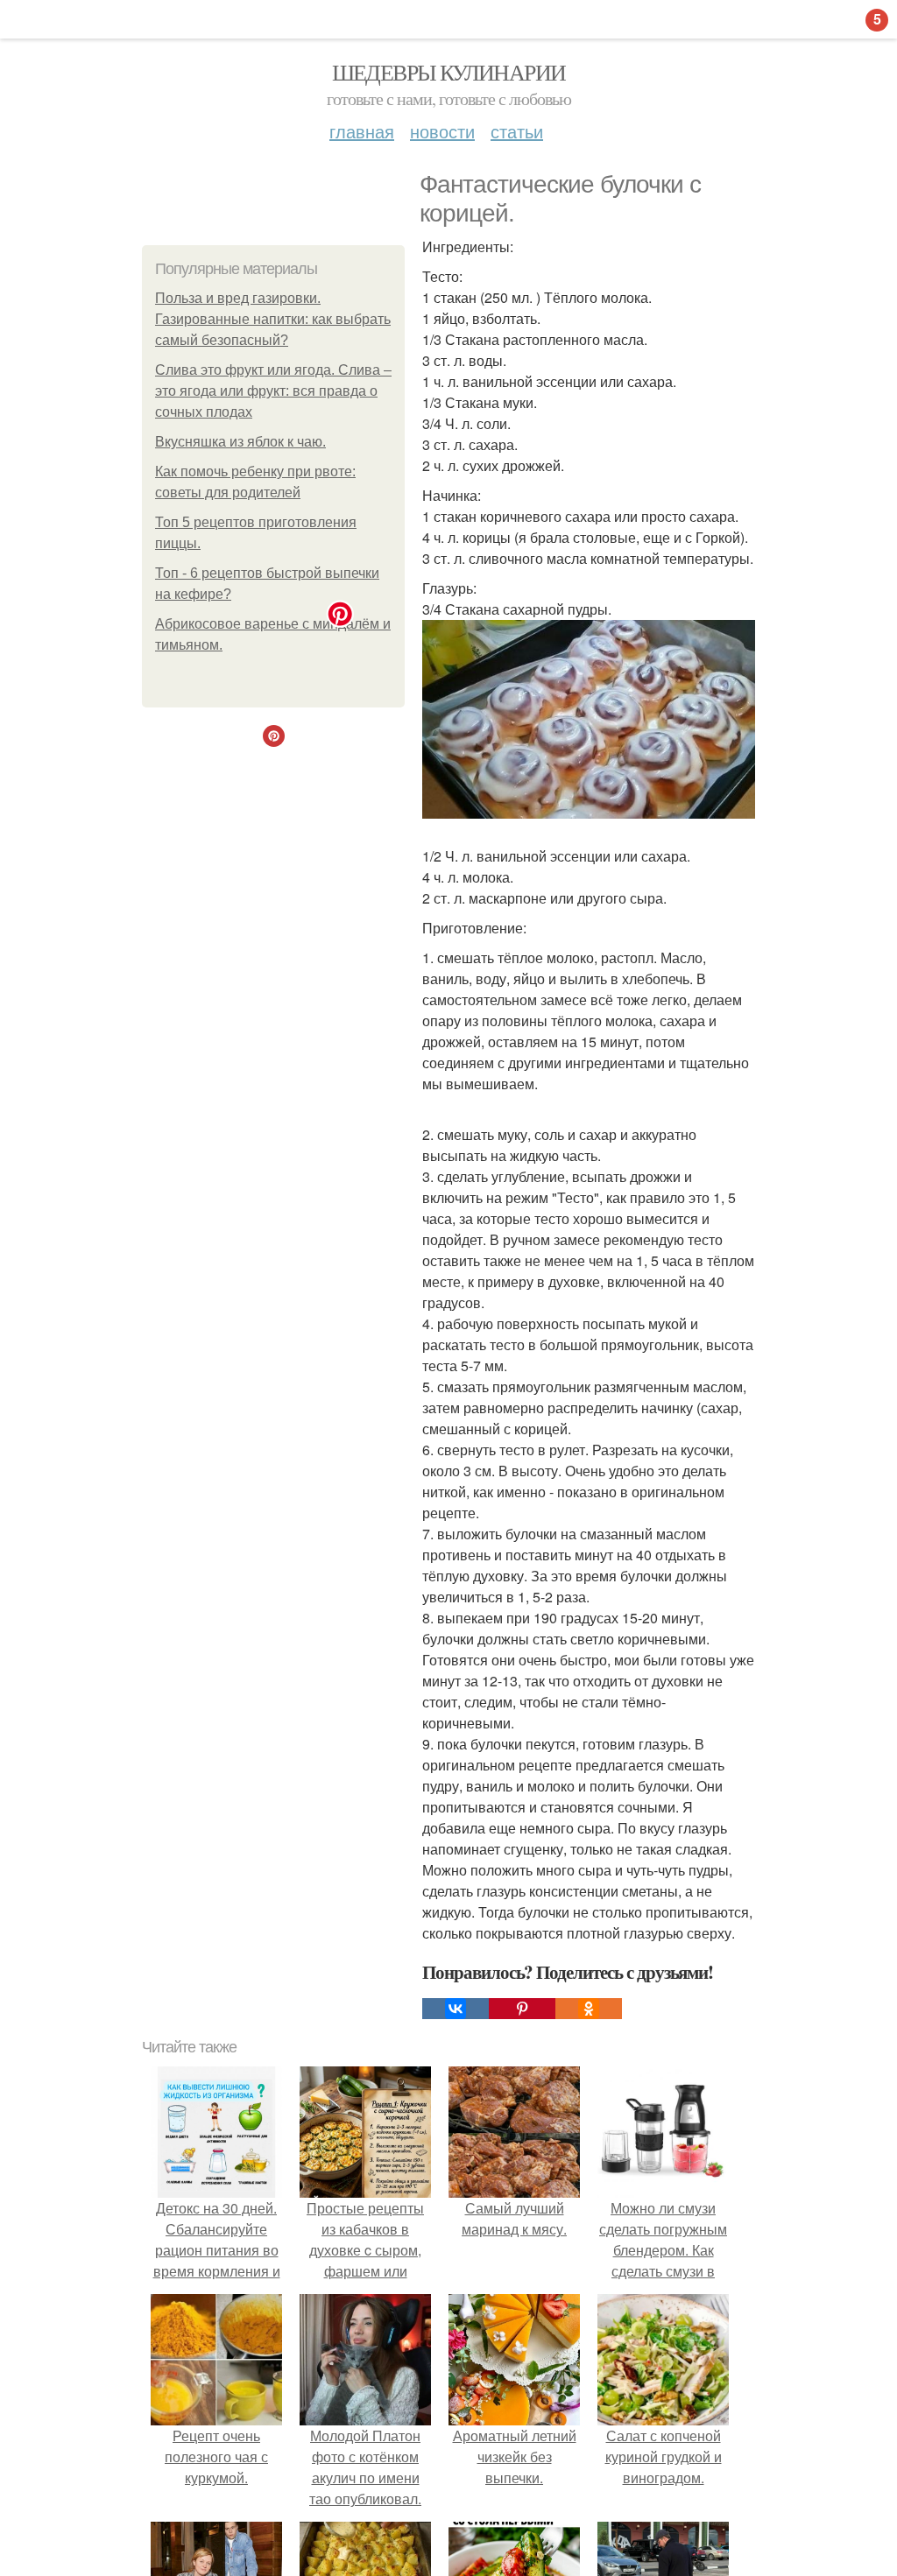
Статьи (517, 131)
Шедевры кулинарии (449, 72)
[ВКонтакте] (456, 2009)
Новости (442, 131)
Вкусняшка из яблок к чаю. (240, 442)
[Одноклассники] (589, 2009)
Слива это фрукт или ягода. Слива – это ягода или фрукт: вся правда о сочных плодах (273, 391)
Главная (362, 131)
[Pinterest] (522, 2009)
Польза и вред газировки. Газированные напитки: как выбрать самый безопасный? (273, 319)
